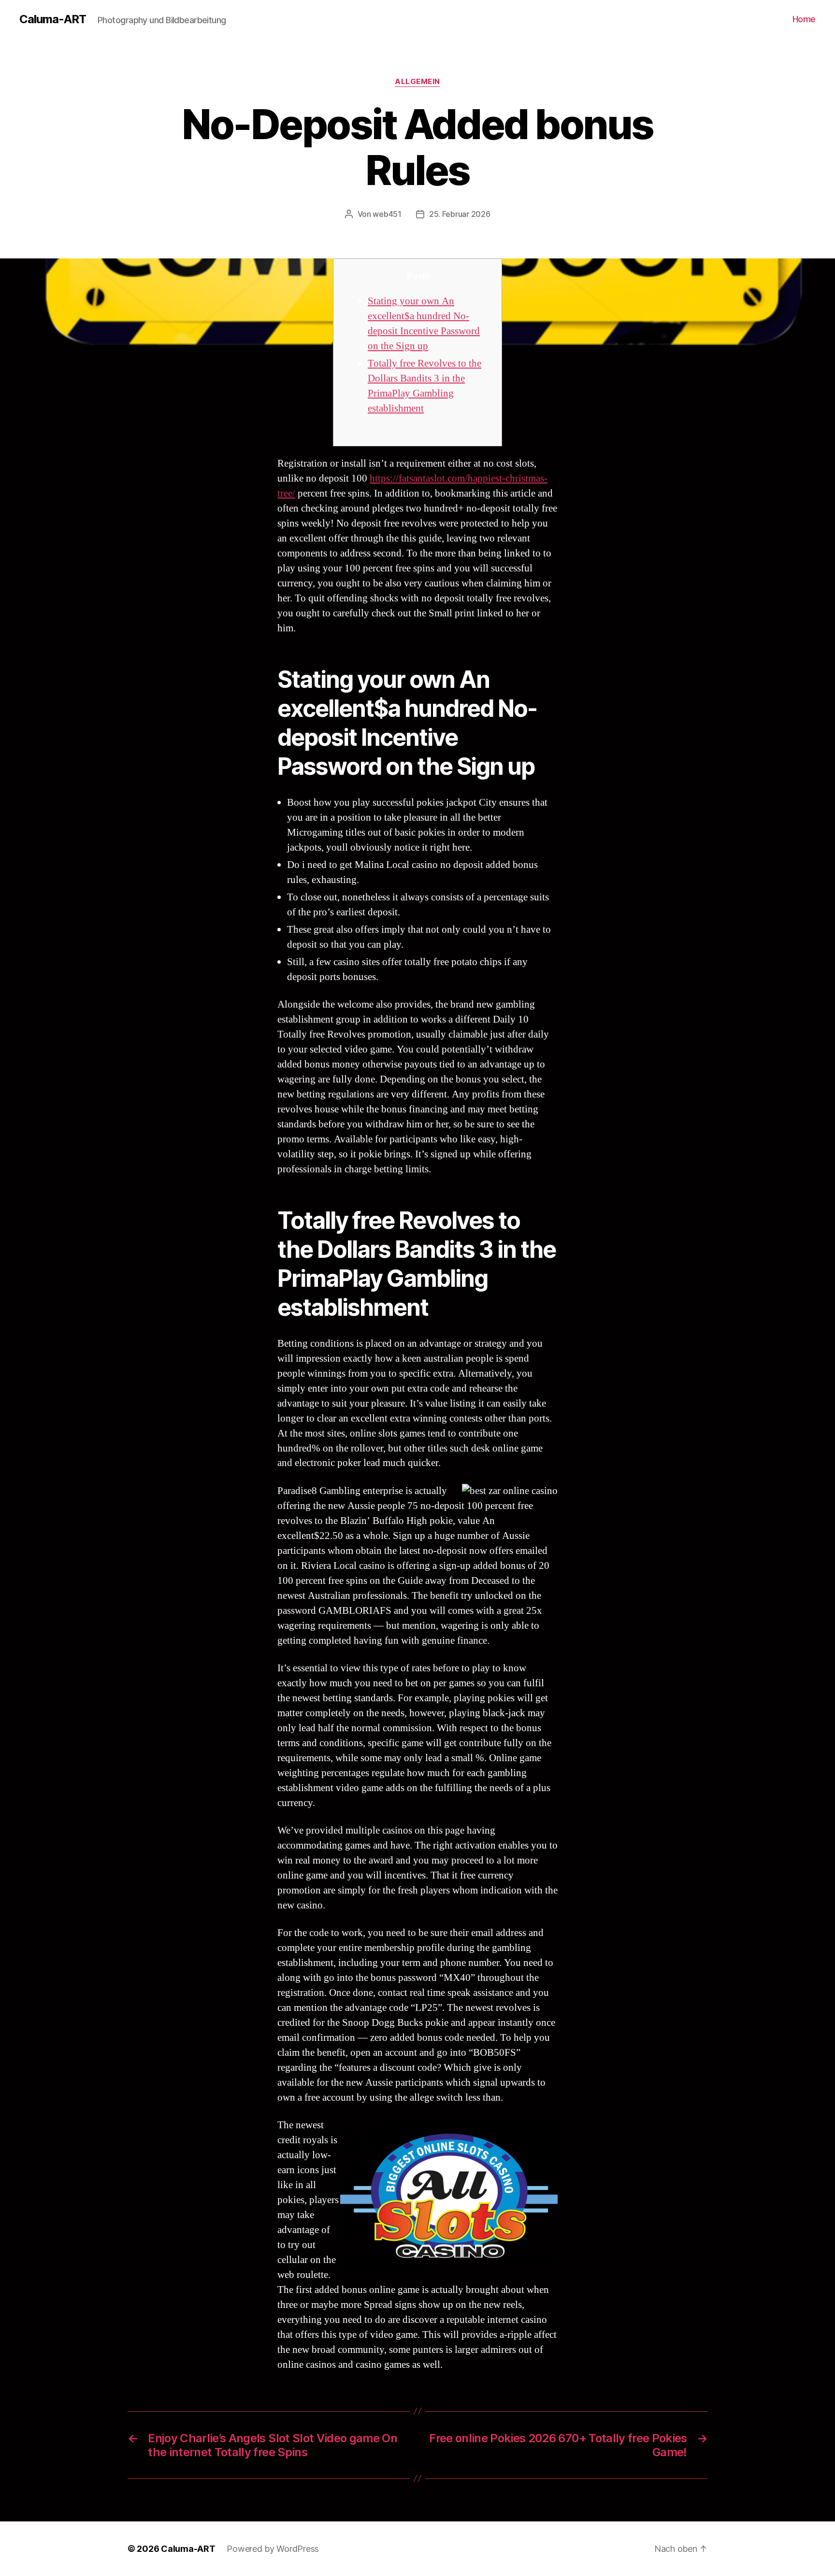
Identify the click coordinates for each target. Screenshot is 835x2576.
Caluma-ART (53, 19)
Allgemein (417, 82)
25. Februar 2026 (460, 214)
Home (804, 19)
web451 (387, 214)
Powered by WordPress (273, 2549)
